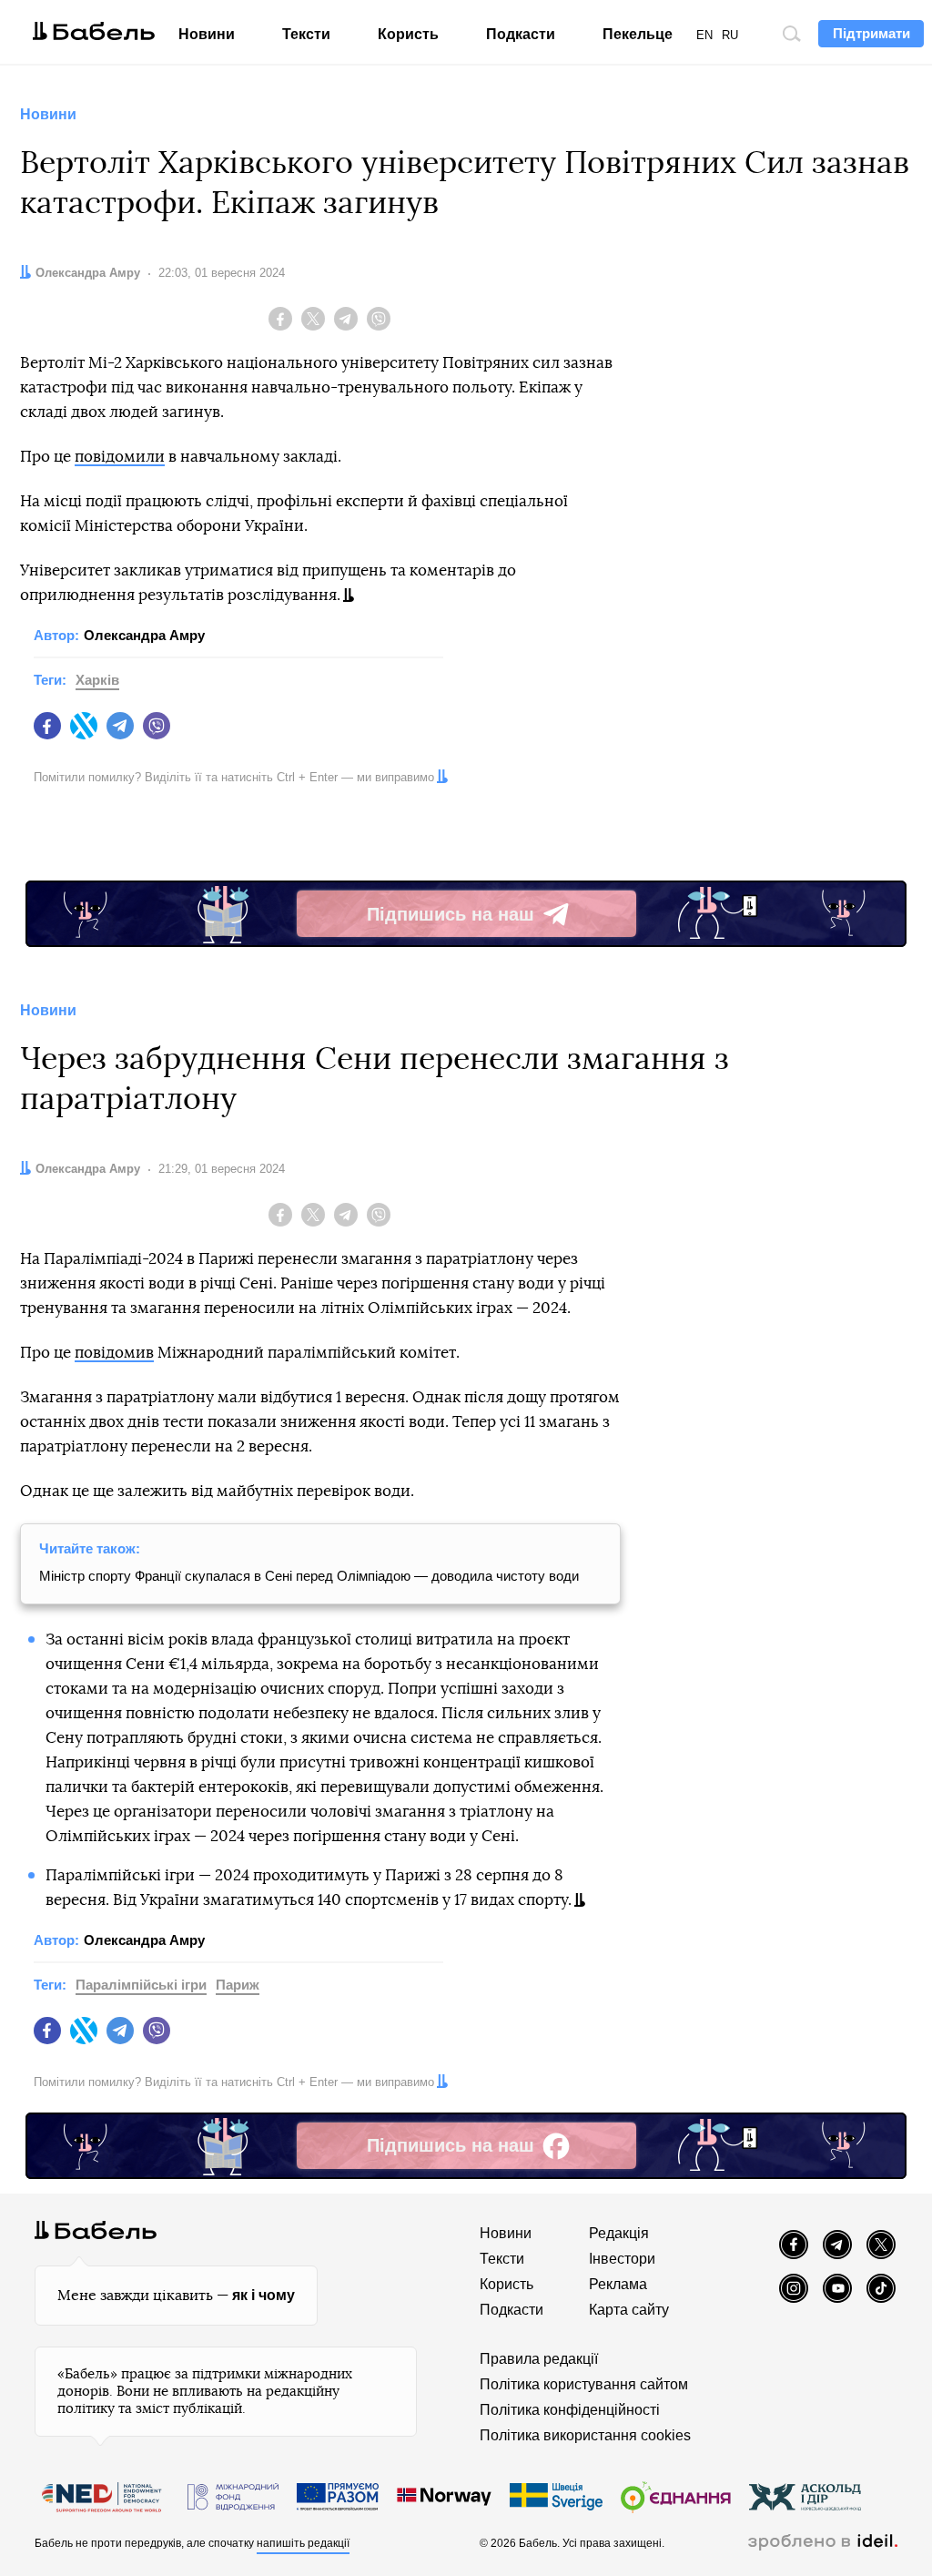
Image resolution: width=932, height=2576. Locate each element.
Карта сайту (629, 2310)
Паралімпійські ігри (141, 1985)
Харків (97, 680)
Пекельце (638, 34)
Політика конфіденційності (570, 2410)
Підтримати (871, 33)
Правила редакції (539, 2359)
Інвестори (622, 2259)
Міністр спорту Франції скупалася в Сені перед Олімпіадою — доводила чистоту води (309, 1576)
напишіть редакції (303, 2543)
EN (704, 35)
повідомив (114, 1353)
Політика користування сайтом (584, 2384)
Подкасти (521, 34)
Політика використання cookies (585, 2435)
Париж (238, 1985)
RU (730, 35)
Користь (408, 34)
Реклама (618, 2284)
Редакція (619, 2233)
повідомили (120, 457)
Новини (207, 34)
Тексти (306, 34)
